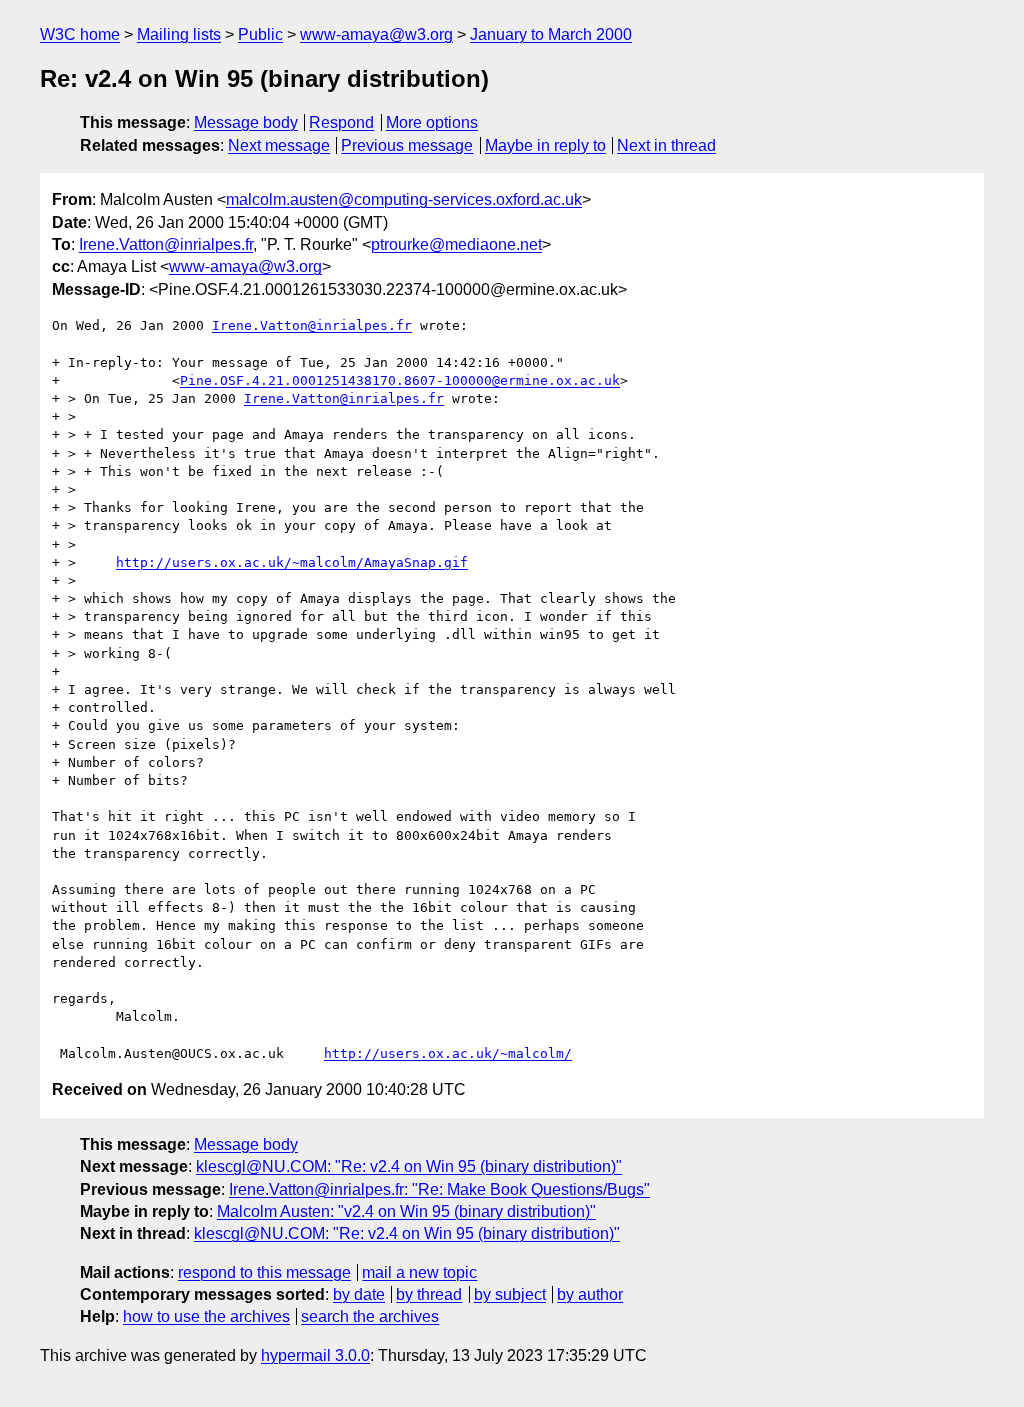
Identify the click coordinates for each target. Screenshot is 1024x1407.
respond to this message (264, 1272)
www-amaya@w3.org (376, 34)
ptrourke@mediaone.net (456, 244)
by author (590, 1294)
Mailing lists (179, 34)
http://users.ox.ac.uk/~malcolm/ (448, 1053)
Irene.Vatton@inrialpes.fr (166, 244)
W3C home (80, 34)
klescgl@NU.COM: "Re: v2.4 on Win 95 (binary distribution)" (409, 1166)
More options (432, 122)
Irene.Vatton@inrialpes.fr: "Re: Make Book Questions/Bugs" (439, 1189)
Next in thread (666, 145)
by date (359, 1294)
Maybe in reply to (545, 145)
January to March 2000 (551, 34)
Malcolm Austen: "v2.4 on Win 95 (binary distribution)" (406, 1211)
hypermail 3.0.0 (315, 1355)
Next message (279, 145)
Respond (341, 122)
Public (260, 34)
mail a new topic (419, 1272)
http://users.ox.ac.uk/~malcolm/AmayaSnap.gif (292, 562)
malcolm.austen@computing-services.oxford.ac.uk (404, 199)
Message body (246, 122)
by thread (429, 1294)
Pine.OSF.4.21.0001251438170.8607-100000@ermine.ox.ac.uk (400, 380)
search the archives (370, 1316)
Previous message (407, 145)
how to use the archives (206, 1316)
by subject (510, 1294)
